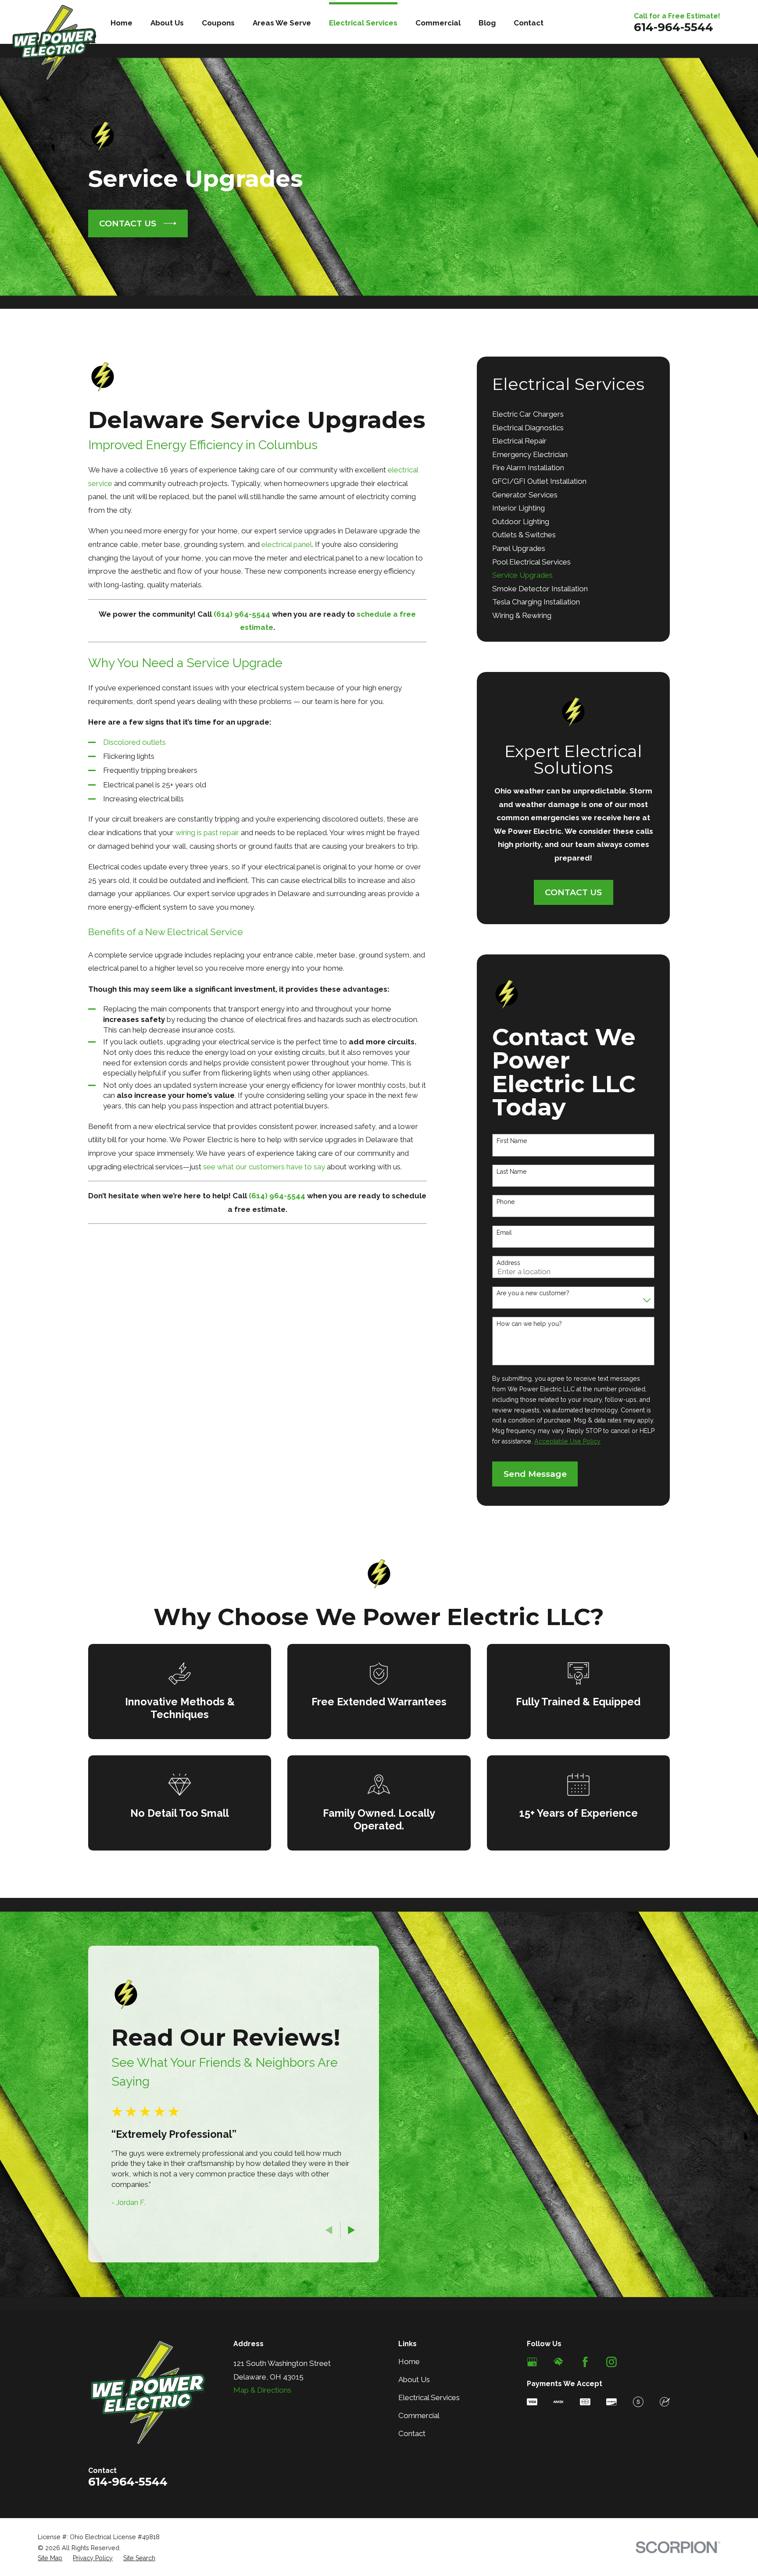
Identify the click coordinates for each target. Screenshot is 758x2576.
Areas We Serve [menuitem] (282, 23)
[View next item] (352, 2230)
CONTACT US (128, 223)
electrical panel (287, 544)
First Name (512, 1141)
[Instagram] (611, 2362)
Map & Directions (262, 2390)
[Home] (54, 43)
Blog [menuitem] (487, 23)
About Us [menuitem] (167, 23)
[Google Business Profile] (532, 2362)
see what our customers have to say (264, 1167)
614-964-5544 (674, 27)
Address (508, 1263)
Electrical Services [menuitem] (363, 23)
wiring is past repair (207, 832)
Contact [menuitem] (529, 23)
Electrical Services (429, 2397)
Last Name (511, 1172)
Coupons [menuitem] (218, 23)
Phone (506, 1202)
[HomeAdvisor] (558, 2362)
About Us (414, 2379)
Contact (412, 2433)
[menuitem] (573, 415)
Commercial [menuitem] (438, 23)
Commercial (419, 2415)
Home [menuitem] (122, 23)
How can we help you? (529, 1324)
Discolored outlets (134, 742)
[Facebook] (585, 2362)
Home (409, 2362)
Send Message (535, 1474)
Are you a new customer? (533, 1293)
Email (504, 1233)
